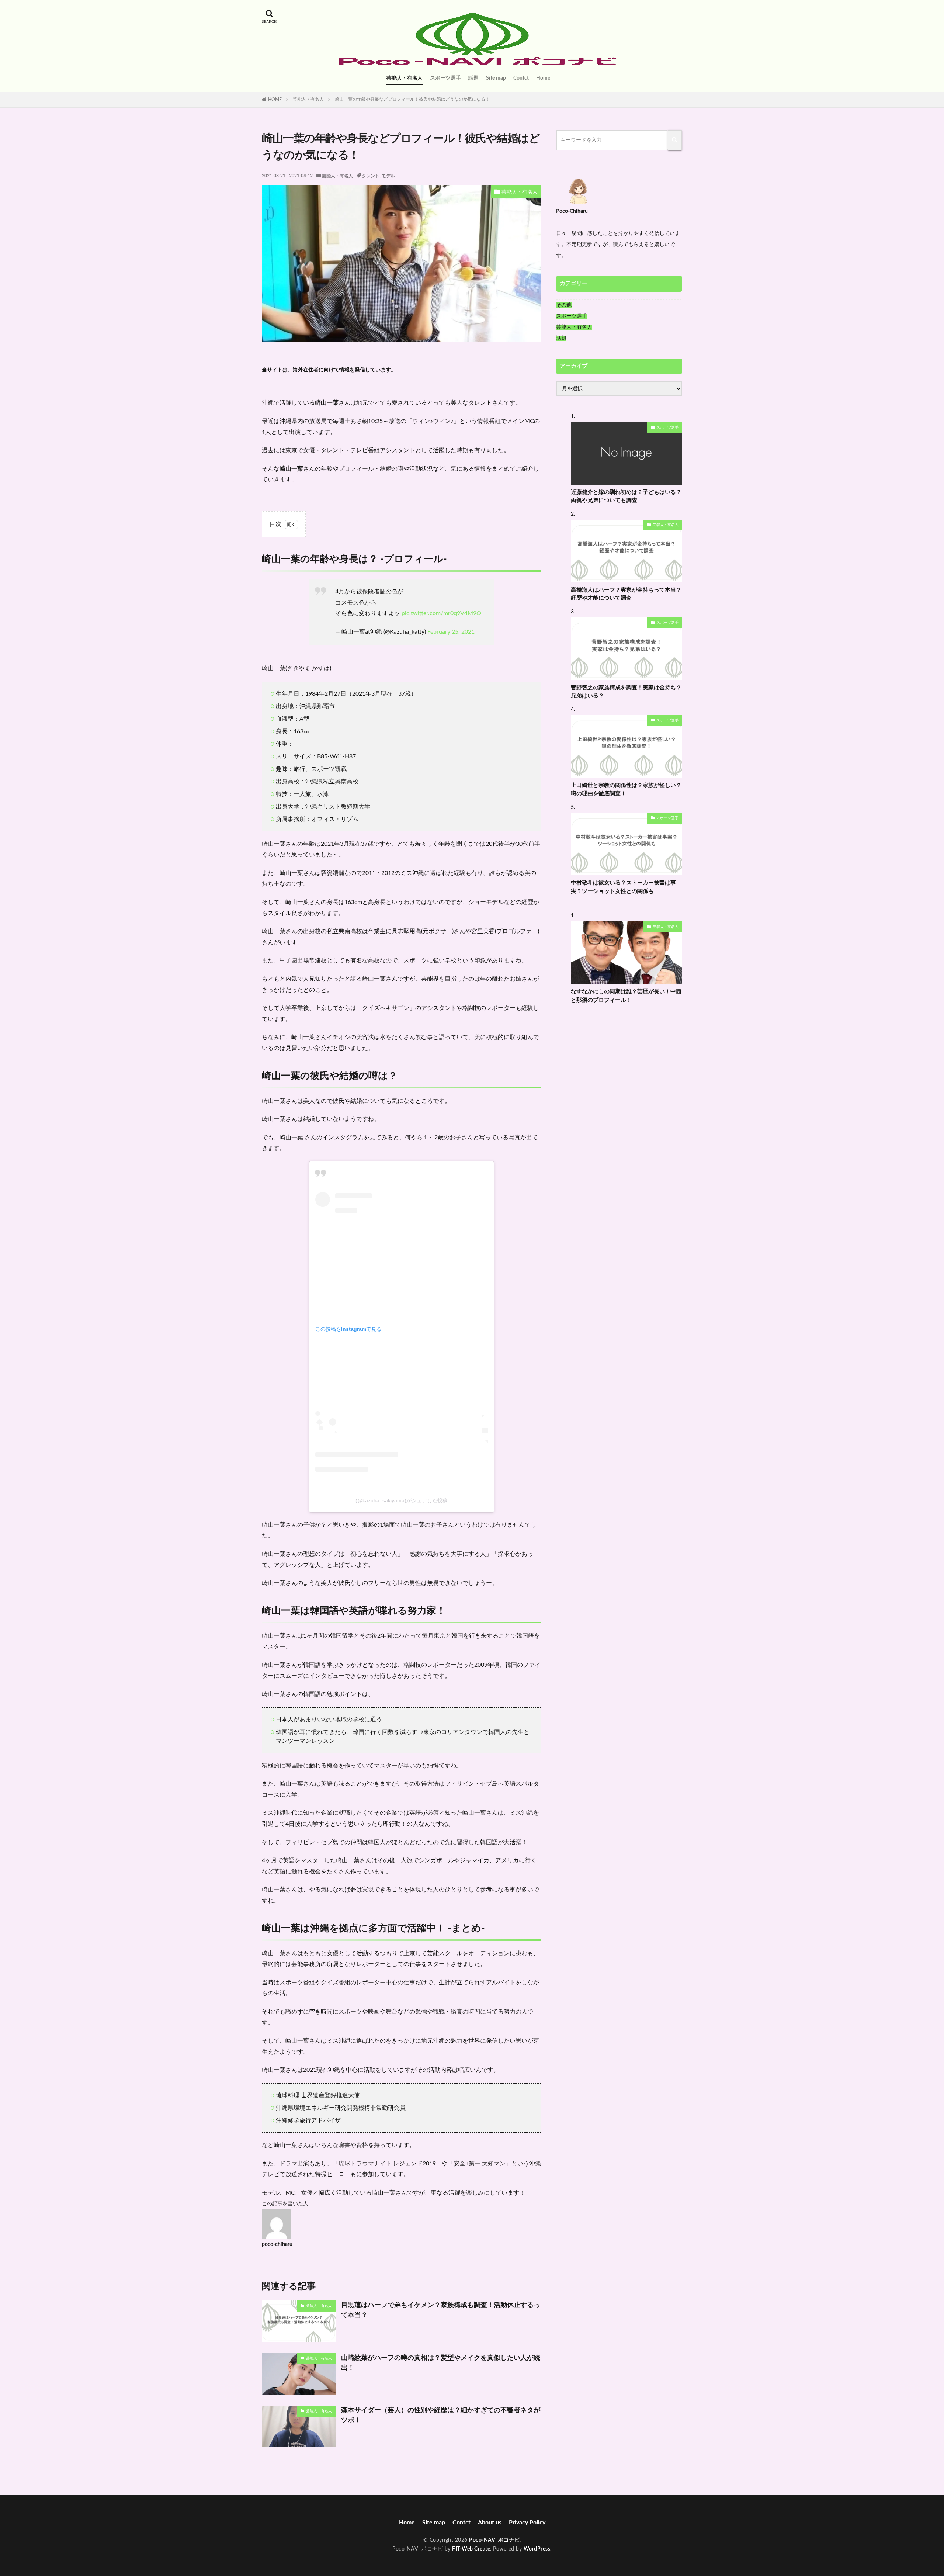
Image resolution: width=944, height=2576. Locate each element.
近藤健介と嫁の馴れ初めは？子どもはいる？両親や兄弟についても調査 (626, 496)
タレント (371, 176)
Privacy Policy (527, 2523)
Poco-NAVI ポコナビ (494, 2540)
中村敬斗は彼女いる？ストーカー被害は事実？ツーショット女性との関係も (623, 887)
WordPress (537, 2549)
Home (543, 78)
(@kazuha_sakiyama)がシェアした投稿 (402, 1500)
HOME (275, 100)
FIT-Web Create (471, 2549)
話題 (473, 78)
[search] (675, 140)
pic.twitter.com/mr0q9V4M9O (441, 613)
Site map (496, 78)
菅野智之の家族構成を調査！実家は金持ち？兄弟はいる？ (626, 692)
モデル (388, 176)
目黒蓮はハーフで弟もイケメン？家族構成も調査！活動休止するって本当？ (441, 2310)
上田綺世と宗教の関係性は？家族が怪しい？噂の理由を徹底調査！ (626, 790)
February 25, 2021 (451, 632)
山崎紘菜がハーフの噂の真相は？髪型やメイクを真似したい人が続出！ (441, 2363)
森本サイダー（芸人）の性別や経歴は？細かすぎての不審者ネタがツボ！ (441, 2415)
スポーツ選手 (445, 78)
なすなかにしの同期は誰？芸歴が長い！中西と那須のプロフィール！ (626, 996)
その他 (564, 305)
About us (490, 2523)
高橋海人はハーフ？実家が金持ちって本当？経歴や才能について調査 (626, 594)
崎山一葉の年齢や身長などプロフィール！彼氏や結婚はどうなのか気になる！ (412, 99)
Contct (521, 78)
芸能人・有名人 (405, 78)
